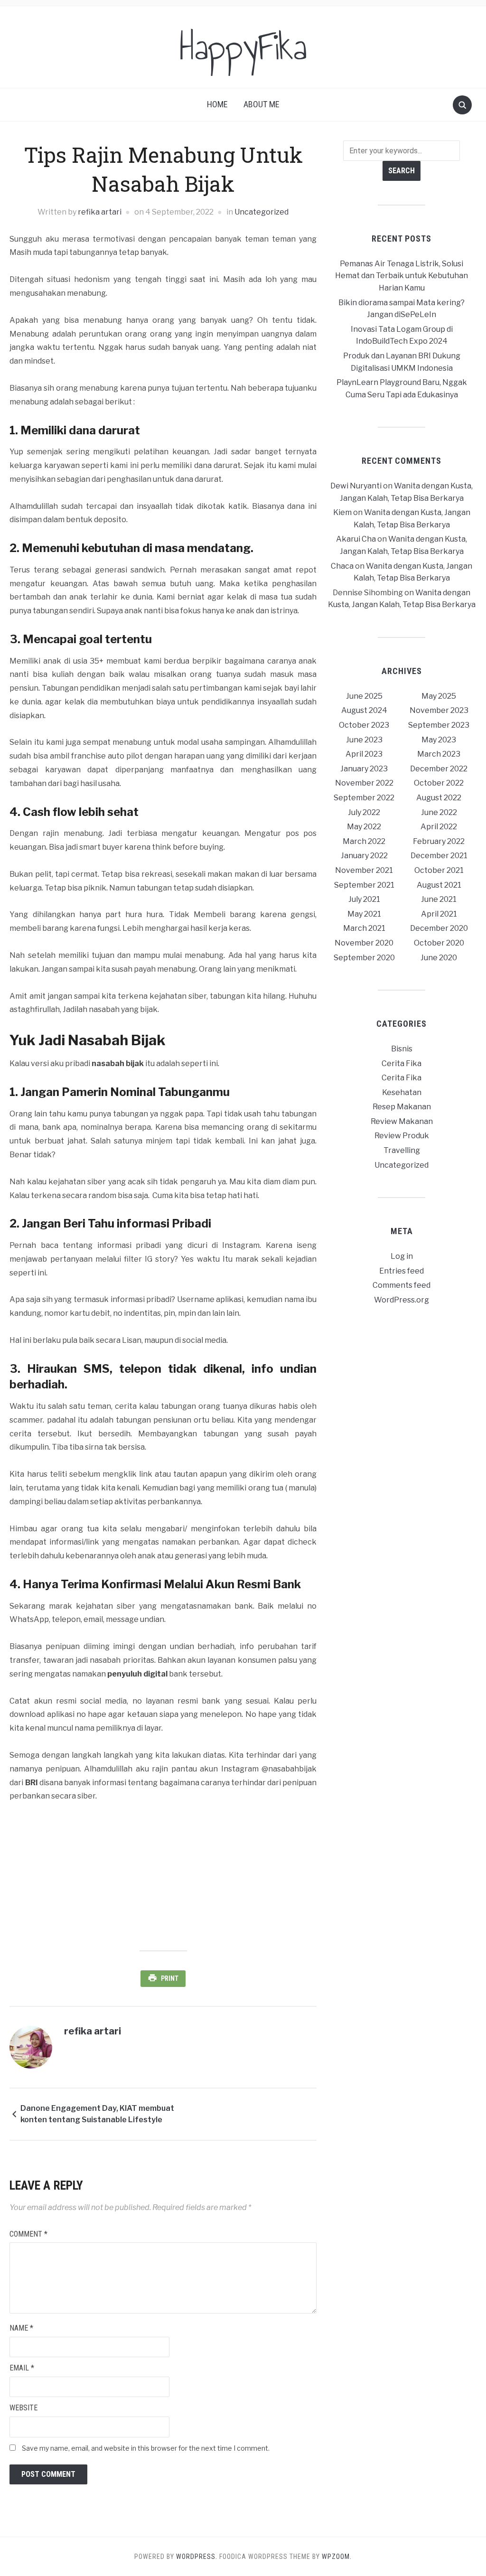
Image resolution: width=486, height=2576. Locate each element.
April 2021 (439, 914)
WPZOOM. (337, 2557)
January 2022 (364, 856)
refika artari (100, 212)
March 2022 (364, 841)
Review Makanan (402, 1121)
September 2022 (364, 798)
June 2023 (364, 740)
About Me (262, 104)
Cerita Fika (402, 1063)
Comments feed (402, 1285)
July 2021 (364, 899)
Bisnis (402, 1049)
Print (170, 1978)
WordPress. (197, 2557)
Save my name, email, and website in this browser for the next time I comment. (146, 2448)
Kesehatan (402, 1092)
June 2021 (439, 899)
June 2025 (364, 696)
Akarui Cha (356, 539)
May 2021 (364, 914)
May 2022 (364, 827)
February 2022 (439, 841)
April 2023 (364, 754)
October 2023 (364, 725)
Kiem (342, 512)
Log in (402, 1256)
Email (22, 2368)
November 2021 (364, 870)
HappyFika (243, 47)
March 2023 (439, 754)
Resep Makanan (402, 1107)
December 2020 (439, 928)
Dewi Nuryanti (356, 486)
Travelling (402, 1150)
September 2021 (364, 885)
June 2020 (439, 958)
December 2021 (439, 856)
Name (21, 2328)
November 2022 (364, 783)
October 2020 (439, 943)
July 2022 (364, 812)
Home (217, 104)
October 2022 (439, 783)
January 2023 (364, 769)
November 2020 (364, 943)
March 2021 (364, 928)
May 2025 (439, 696)
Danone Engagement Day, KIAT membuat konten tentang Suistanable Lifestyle (97, 2114)
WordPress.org (402, 1300)
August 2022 (439, 798)
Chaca (342, 566)
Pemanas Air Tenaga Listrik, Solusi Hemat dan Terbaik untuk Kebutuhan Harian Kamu (402, 276)
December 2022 (439, 769)
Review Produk (402, 1136)
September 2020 (364, 958)
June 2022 (439, 812)
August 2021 (439, 885)
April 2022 (439, 827)
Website (23, 2408)
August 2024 (364, 710)
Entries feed (402, 1271)
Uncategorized (262, 212)
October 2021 (439, 870)
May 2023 (439, 740)
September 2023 (439, 725)
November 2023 (439, 710)
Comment (28, 2234)
